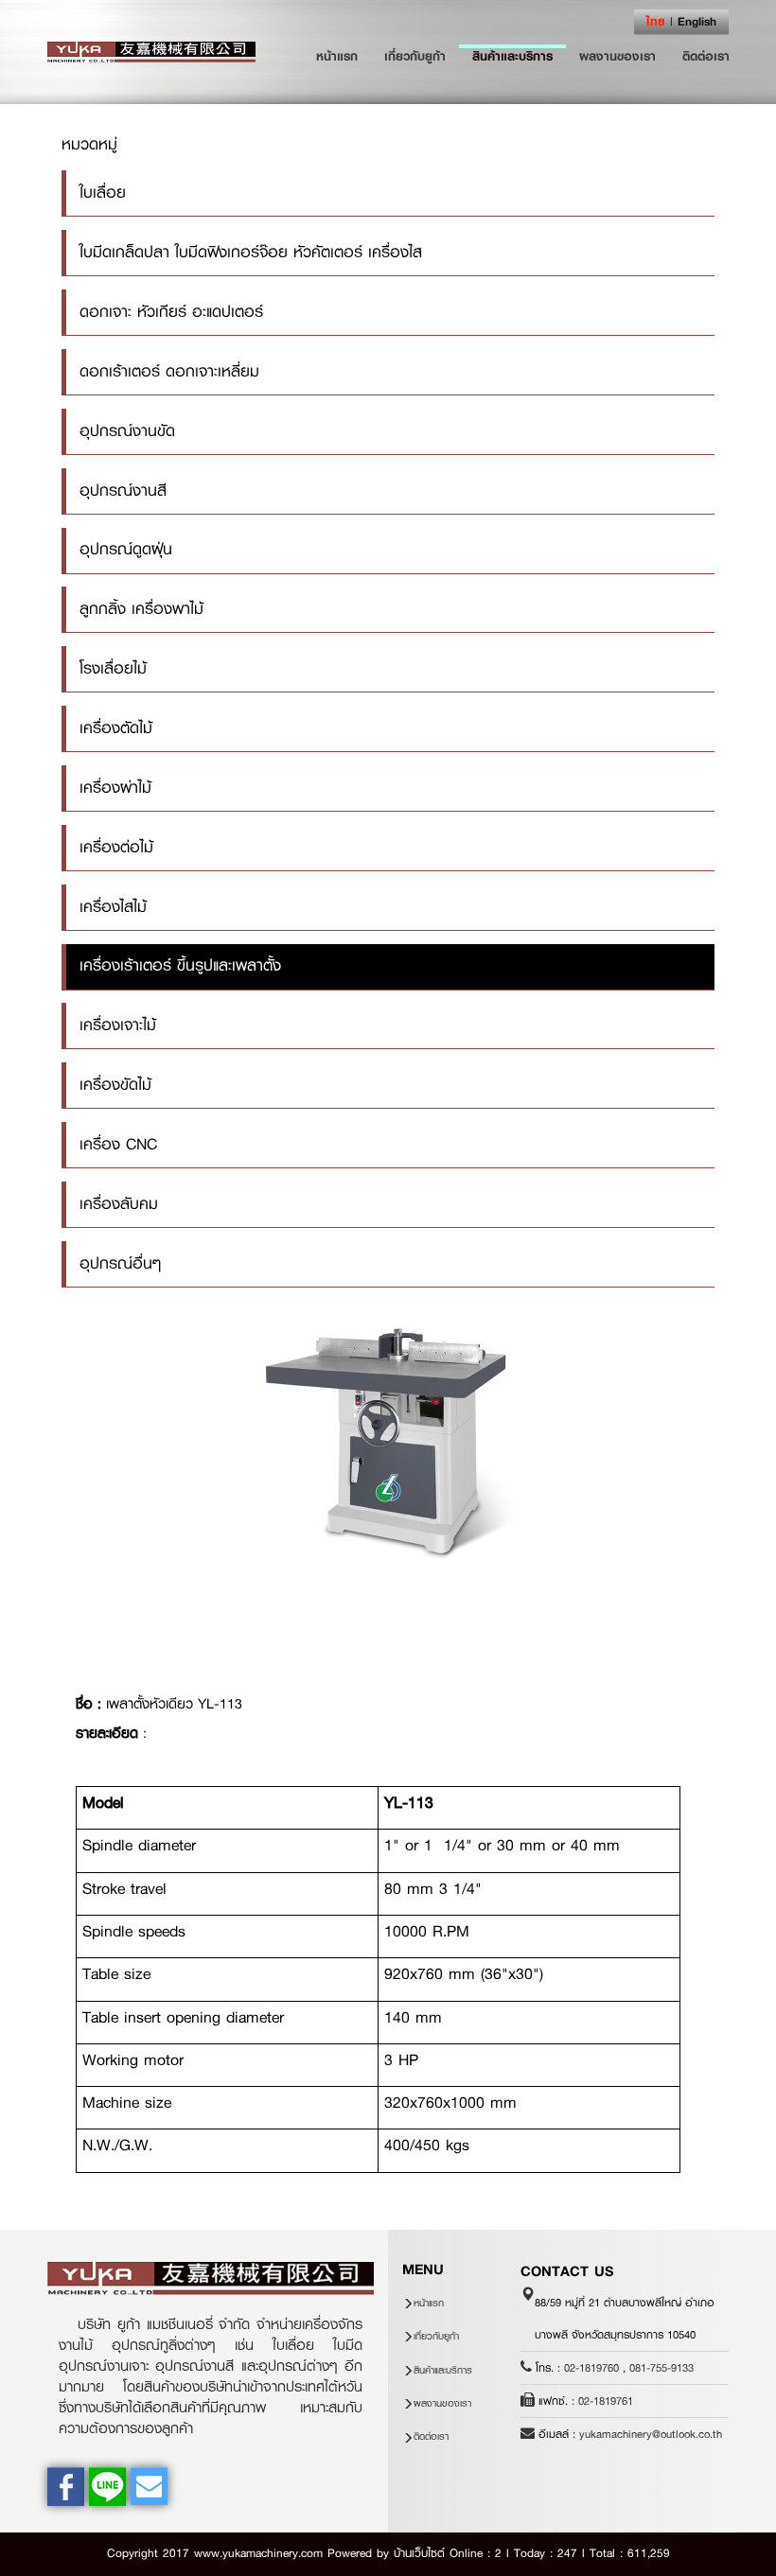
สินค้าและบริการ (512, 56)
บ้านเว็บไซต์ (419, 2553)
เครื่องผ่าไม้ (115, 788)
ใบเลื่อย (103, 193)
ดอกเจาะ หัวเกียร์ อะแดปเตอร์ (171, 312)
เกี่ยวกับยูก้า (415, 56)
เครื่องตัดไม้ (116, 728)
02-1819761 (606, 2401)
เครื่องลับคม (119, 1204)
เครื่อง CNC (118, 1144)
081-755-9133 (661, 2368)
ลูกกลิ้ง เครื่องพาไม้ (141, 609)
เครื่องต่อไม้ (116, 847)
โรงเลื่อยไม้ (113, 668)
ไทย (656, 21)
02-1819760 (591, 2368)
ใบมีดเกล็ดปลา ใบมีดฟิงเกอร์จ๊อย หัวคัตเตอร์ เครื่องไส (251, 252)
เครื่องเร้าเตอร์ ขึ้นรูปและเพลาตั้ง (180, 965)
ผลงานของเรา (617, 56)
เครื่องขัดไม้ (115, 1085)
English (697, 21)
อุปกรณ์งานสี (123, 491)
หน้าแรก (344, 55)
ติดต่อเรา (706, 56)
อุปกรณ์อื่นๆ (120, 1263)
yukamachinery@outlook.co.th (651, 2434)
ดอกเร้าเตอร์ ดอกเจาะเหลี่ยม (169, 371)
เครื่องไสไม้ (113, 907)
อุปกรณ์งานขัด (127, 431)
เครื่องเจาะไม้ (118, 1025)
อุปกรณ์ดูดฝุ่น (126, 549)
